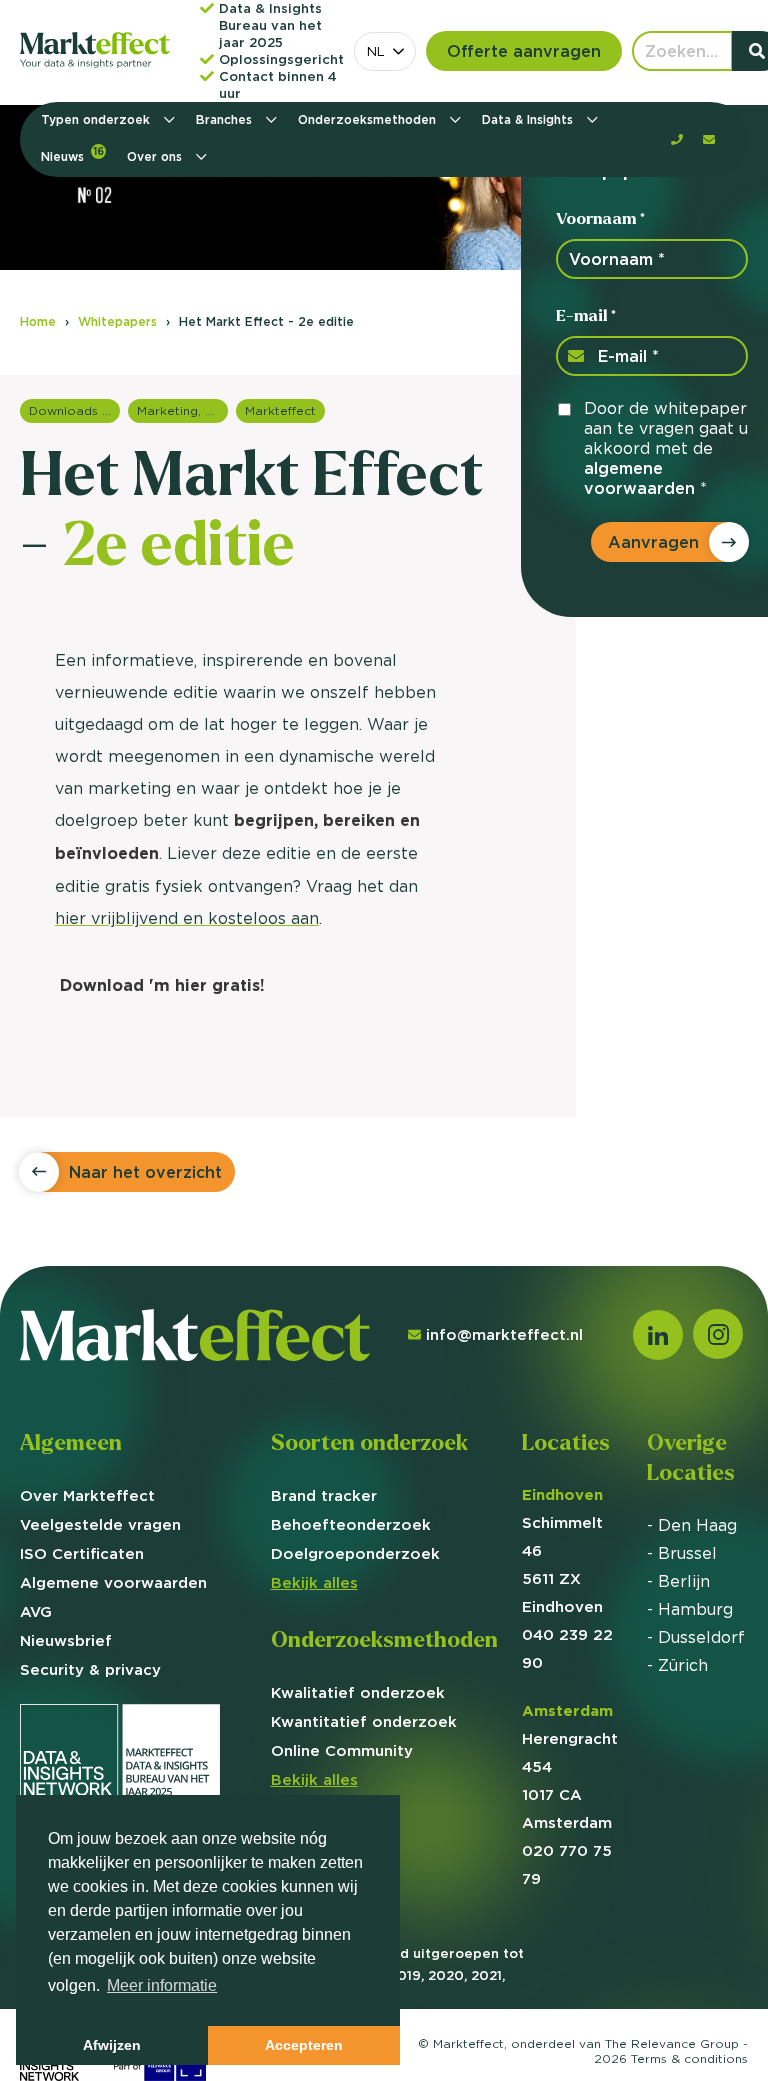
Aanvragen (653, 542)
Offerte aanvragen (524, 51)
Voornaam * (600, 218)
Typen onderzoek (97, 119)
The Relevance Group (672, 2043)
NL (376, 51)
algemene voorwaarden (639, 478)
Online (342, 1750)
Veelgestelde (100, 1524)
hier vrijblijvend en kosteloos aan (187, 918)
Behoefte (351, 1524)
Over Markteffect (87, 1495)
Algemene (113, 1582)
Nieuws (72, 154)
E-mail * (586, 315)
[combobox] (385, 51)
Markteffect (280, 410)
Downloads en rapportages (74, 410)
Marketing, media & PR (182, 410)
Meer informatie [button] (162, 1985)
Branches (226, 119)
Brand (324, 1495)
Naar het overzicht (145, 1172)
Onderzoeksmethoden (369, 119)
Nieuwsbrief (66, 1640)
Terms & (689, 2058)
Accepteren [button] (304, 2045)
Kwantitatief (364, 1721)
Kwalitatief (358, 1692)
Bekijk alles (314, 1582)
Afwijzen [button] (112, 2045)
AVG (36, 1611)
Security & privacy (90, 1669)
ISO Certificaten (82, 1553)
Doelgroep (355, 1553)
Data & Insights (529, 119)
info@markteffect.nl (504, 1334)
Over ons (156, 156)
